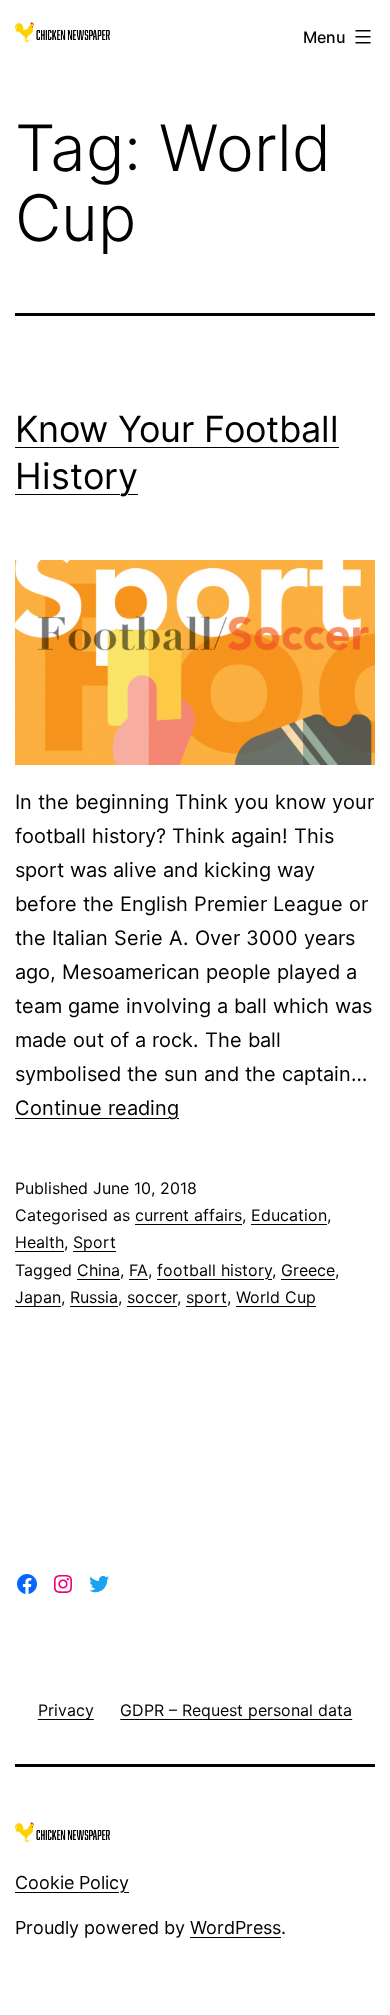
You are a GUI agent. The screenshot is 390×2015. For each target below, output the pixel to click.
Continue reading (97, 1108)
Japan (38, 1297)
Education (289, 1215)
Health (39, 1242)
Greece (308, 1270)
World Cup (276, 1297)
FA (138, 1270)
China (98, 1270)
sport (206, 1297)
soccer (152, 1297)
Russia (94, 1297)
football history (214, 1270)
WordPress (235, 1927)
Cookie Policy (72, 1882)
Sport (94, 1242)
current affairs (188, 1215)
